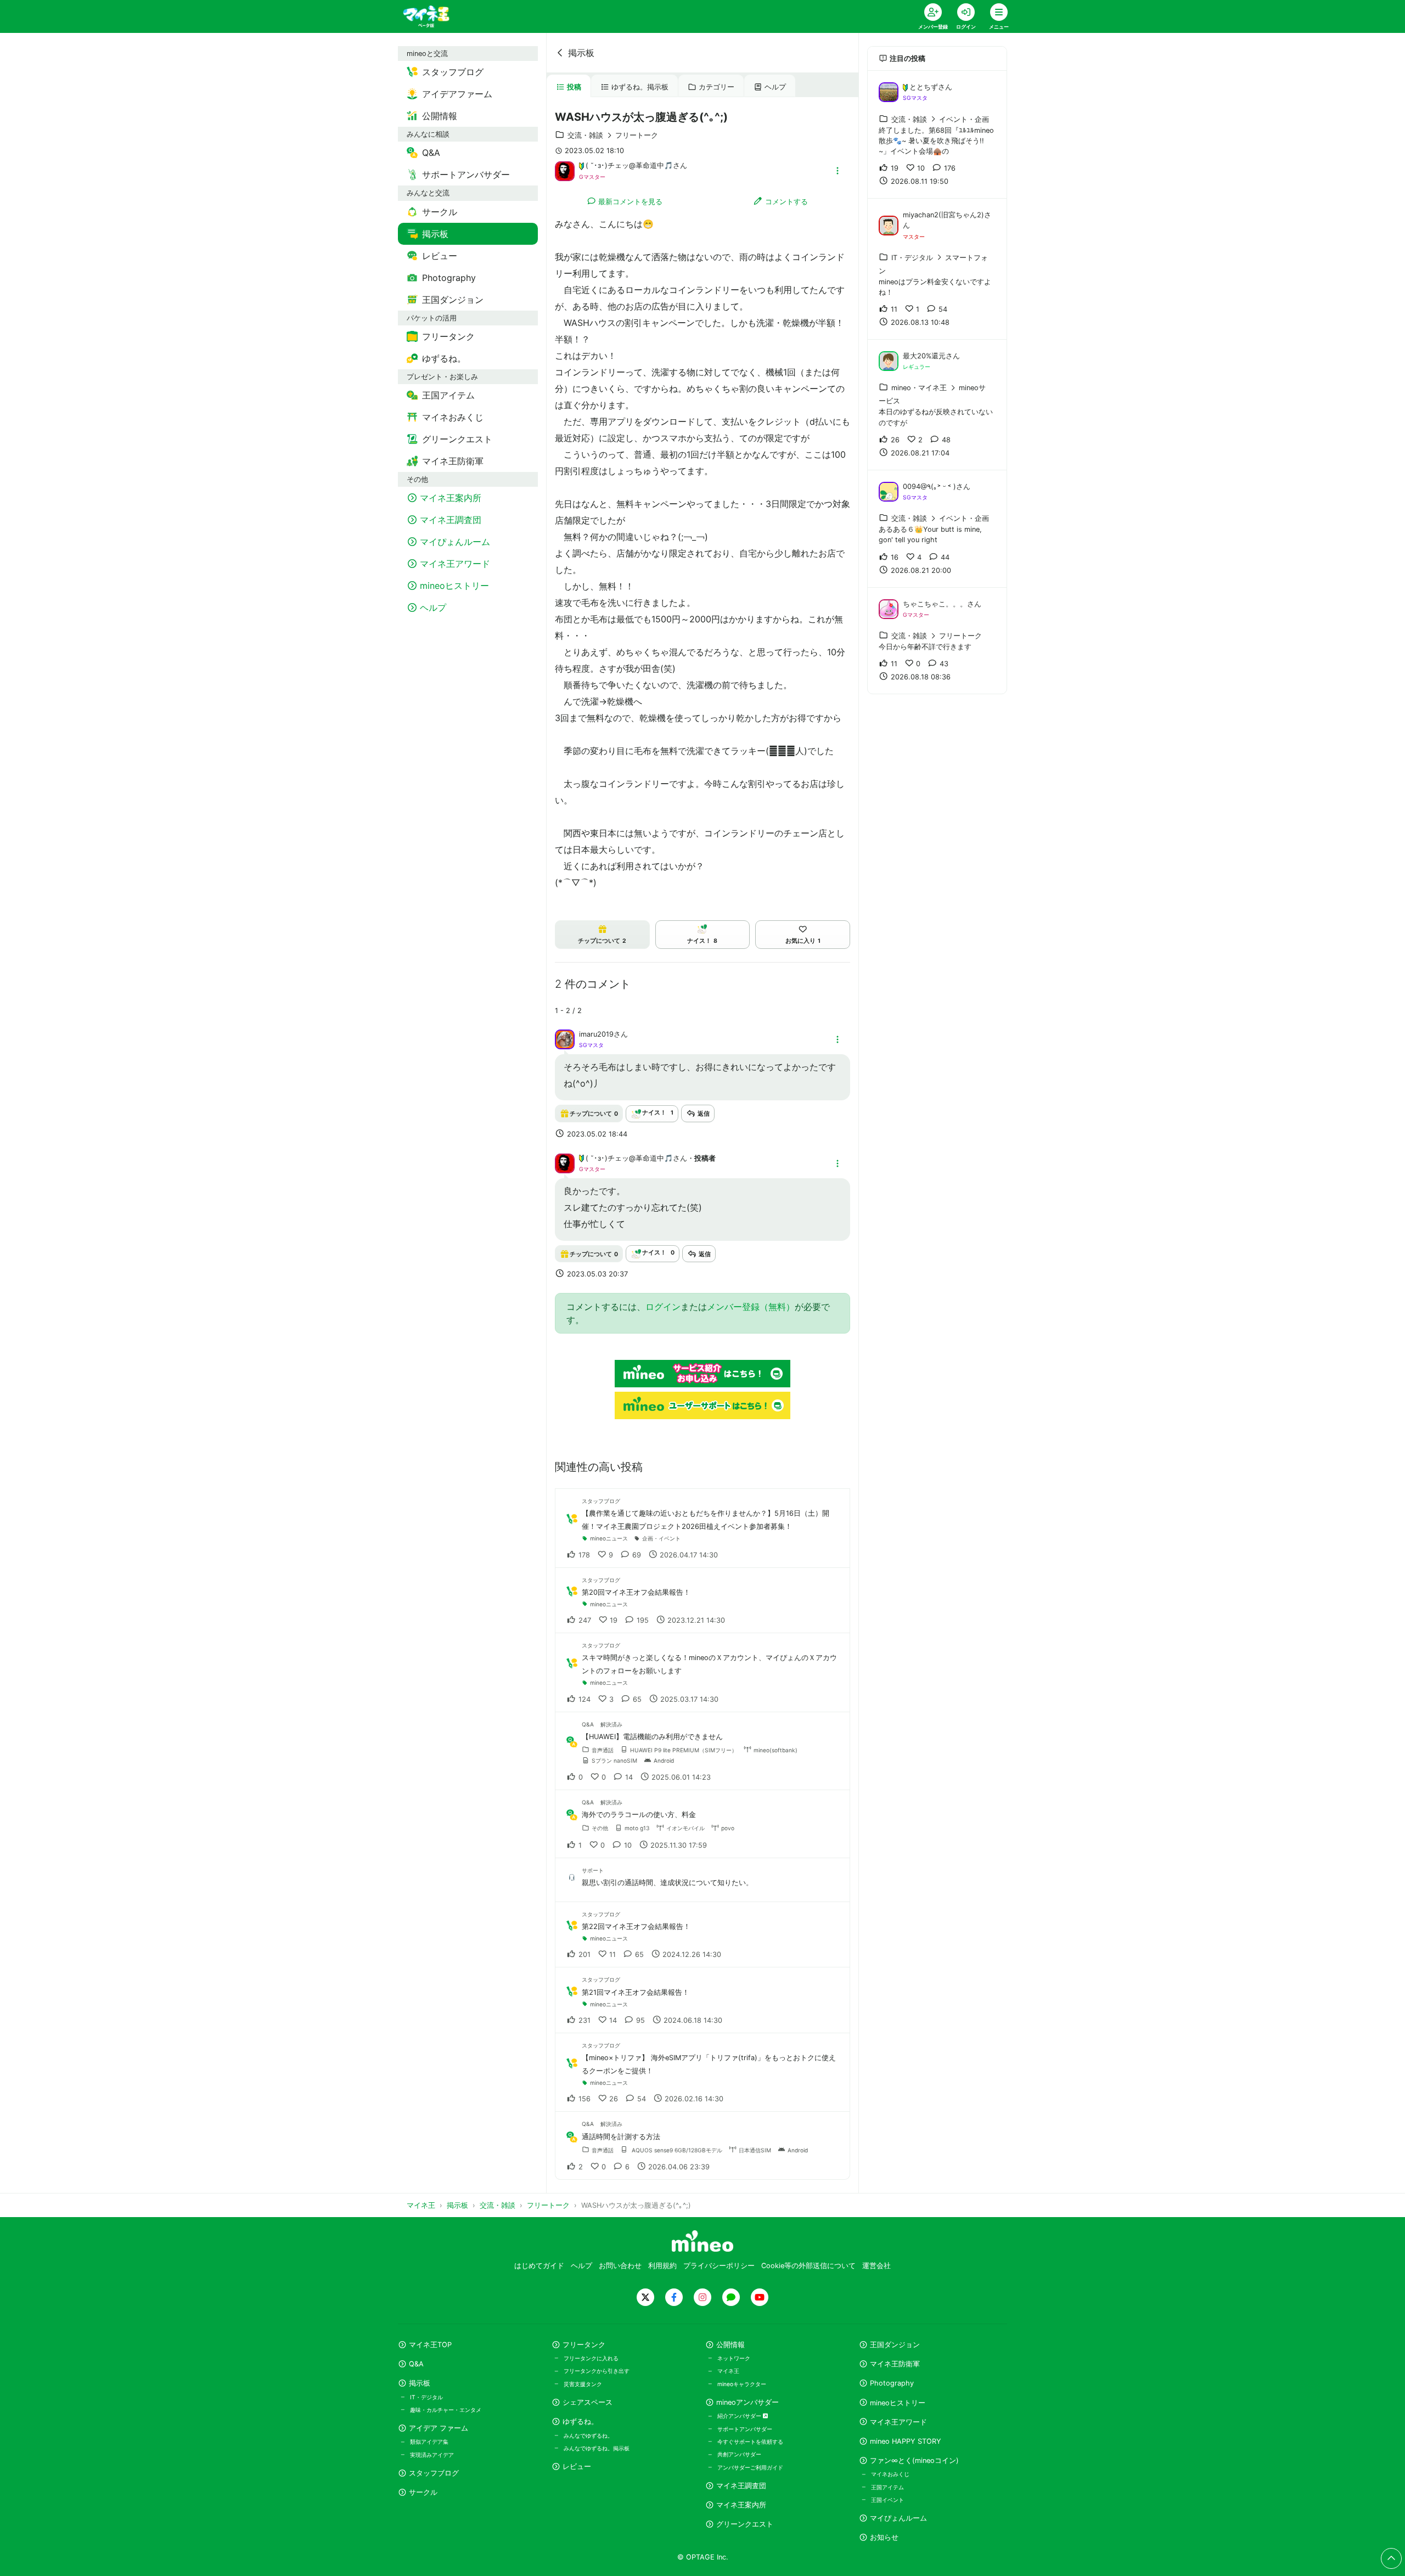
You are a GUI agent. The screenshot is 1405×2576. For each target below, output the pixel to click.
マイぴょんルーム (898, 2518)
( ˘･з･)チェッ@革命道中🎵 (629, 165)
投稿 (574, 87)
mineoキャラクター (742, 2384)
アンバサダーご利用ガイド (750, 2467)
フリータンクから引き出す (597, 2371)
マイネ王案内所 (741, 2505)
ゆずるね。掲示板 (640, 87)
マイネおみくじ (890, 2474)
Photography (892, 2383)
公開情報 (730, 2345)
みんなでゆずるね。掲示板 (597, 2448)
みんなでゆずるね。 (588, 2436)
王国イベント (887, 2500)
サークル (423, 2492)
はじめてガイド (539, 2266)
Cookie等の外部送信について (808, 2266)
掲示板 (581, 53)
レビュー (577, 2467)
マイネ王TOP (430, 2345)
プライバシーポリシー (719, 2266)
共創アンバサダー (739, 2454)
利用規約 (662, 2266)
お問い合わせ (620, 2266)
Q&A (416, 2364)
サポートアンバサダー (745, 2429)
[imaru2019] (565, 1039)
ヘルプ (775, 87)
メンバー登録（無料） (751, 1307)
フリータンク (584, 2345)
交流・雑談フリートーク (613, 135)
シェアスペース (588, 2402)
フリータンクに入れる (591, 2358)
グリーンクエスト (745, 2524)
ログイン (663, 1307)
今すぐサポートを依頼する (750, 2442)
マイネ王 (728, 2371)
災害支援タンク (583, 2384)
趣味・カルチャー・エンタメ (446, 2410)
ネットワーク (734, 2358)
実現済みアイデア (432, 2455)
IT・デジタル (426, 2397)
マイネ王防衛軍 (895, 2364)
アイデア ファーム (439, 2428)
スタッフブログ (434, 2473)
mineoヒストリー (898, 2403)
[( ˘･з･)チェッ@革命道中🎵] (565, 170)
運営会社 (876, 2266)
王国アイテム (887, 2487)
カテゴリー (716, 87)
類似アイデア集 (429, 2442)
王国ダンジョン (895, 2345)
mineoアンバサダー (748, 2402)
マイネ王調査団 (741, 2486)
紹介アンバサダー (740, 2416)
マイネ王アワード (898, 2422)
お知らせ (884, 2537)
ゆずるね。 (580, 2422)
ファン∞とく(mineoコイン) (914, 2460)
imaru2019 (596, 1034)
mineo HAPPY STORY (906, 2441)
